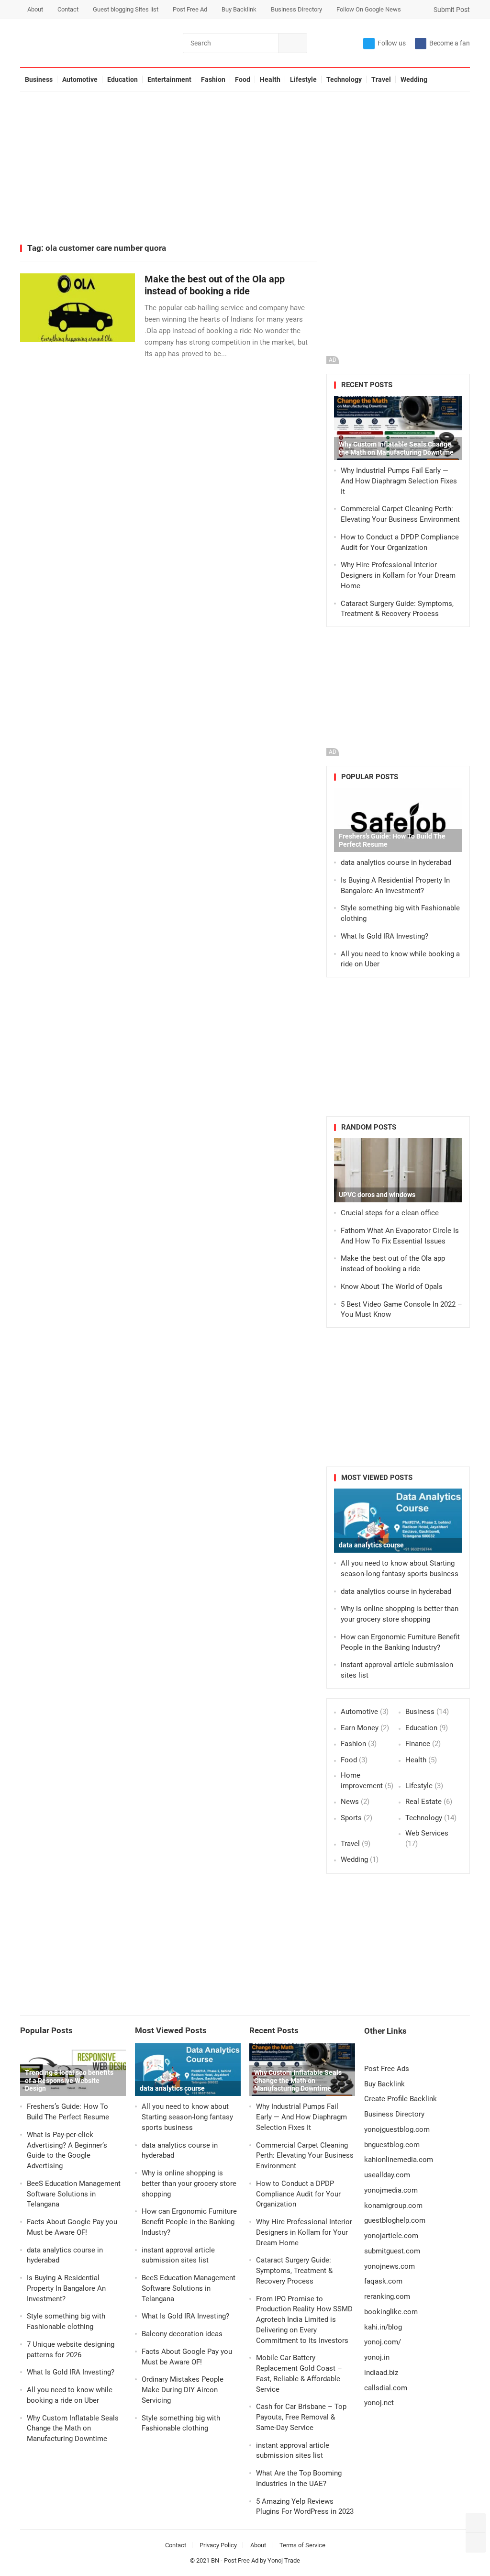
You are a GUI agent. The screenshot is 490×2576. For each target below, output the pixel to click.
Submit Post (451, 10)
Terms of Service (302, 2545)
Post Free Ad (190, 9)
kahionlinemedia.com (399, 2160)
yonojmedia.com (391, 2190)
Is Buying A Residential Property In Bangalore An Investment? (66, 2288)
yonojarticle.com (391, 2236)
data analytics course (371, 1545)
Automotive (80, 79)
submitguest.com (392, 2251)
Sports (351, 1818)
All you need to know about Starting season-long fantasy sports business (187, 2117)
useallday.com (387, 2175)
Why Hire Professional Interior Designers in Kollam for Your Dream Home (398, 575)
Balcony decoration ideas (182, 2334)
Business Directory (296, 9)
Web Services (427, 1833)
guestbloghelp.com (395, 2220)
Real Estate (423, 1802)
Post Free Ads (387, 2069)
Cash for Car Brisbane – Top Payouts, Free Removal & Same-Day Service (301, 2417)
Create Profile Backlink (401, 2099)
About (35, 9)
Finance (418, 1744)
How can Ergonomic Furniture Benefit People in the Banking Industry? (189, 2222)
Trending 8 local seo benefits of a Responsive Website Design (69, 2081)
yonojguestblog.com (397, 2129)
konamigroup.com (393, 2206)
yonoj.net (379, 2403)
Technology (344, 79)
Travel (381, 79)
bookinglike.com (391, 2312)
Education (122, 79)
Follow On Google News (369, 9)
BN (215, 2560)
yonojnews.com (390, 2266)
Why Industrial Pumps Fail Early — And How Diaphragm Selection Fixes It (399, 481)
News (350, 1802)
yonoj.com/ (383, 2342)
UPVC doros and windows (377, 1195)
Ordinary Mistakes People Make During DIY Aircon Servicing (183, 2390)
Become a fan (450, 43)
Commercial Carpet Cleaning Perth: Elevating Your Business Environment (305, 2156)
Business (39, 79)
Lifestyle (303, 79)
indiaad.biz (381, 2373)
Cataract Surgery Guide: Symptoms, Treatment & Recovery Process (294, 2271)
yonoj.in (377, 2357)
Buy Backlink (239, 9)
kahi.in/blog (383, 2327)
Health (270, 79)
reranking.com (387, 2296)
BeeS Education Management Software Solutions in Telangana (74, 2194)
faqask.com (383, 2281)
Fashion (213, 79)
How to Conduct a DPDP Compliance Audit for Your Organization (298, 2194)
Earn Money (360, 1728)
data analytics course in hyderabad (396, 862)
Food (243, 79)
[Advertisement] (245, 168)
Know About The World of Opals (392, 1287)
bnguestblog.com (392, 2145)
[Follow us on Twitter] (476, 2523)
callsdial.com (386, 2388)
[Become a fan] (476, 2542)
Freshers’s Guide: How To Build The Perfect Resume (392, 840)
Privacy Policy (218, 2545)
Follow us (392, 43)
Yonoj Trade (284, 2560)
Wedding (414, 79)
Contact (68, 9)
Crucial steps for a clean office (390, 1213)
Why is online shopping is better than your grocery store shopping (189, 2184)
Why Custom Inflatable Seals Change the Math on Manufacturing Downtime (396, 448)
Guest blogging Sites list (126, 9)
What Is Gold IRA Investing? (384, 936)
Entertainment (169, 79)
